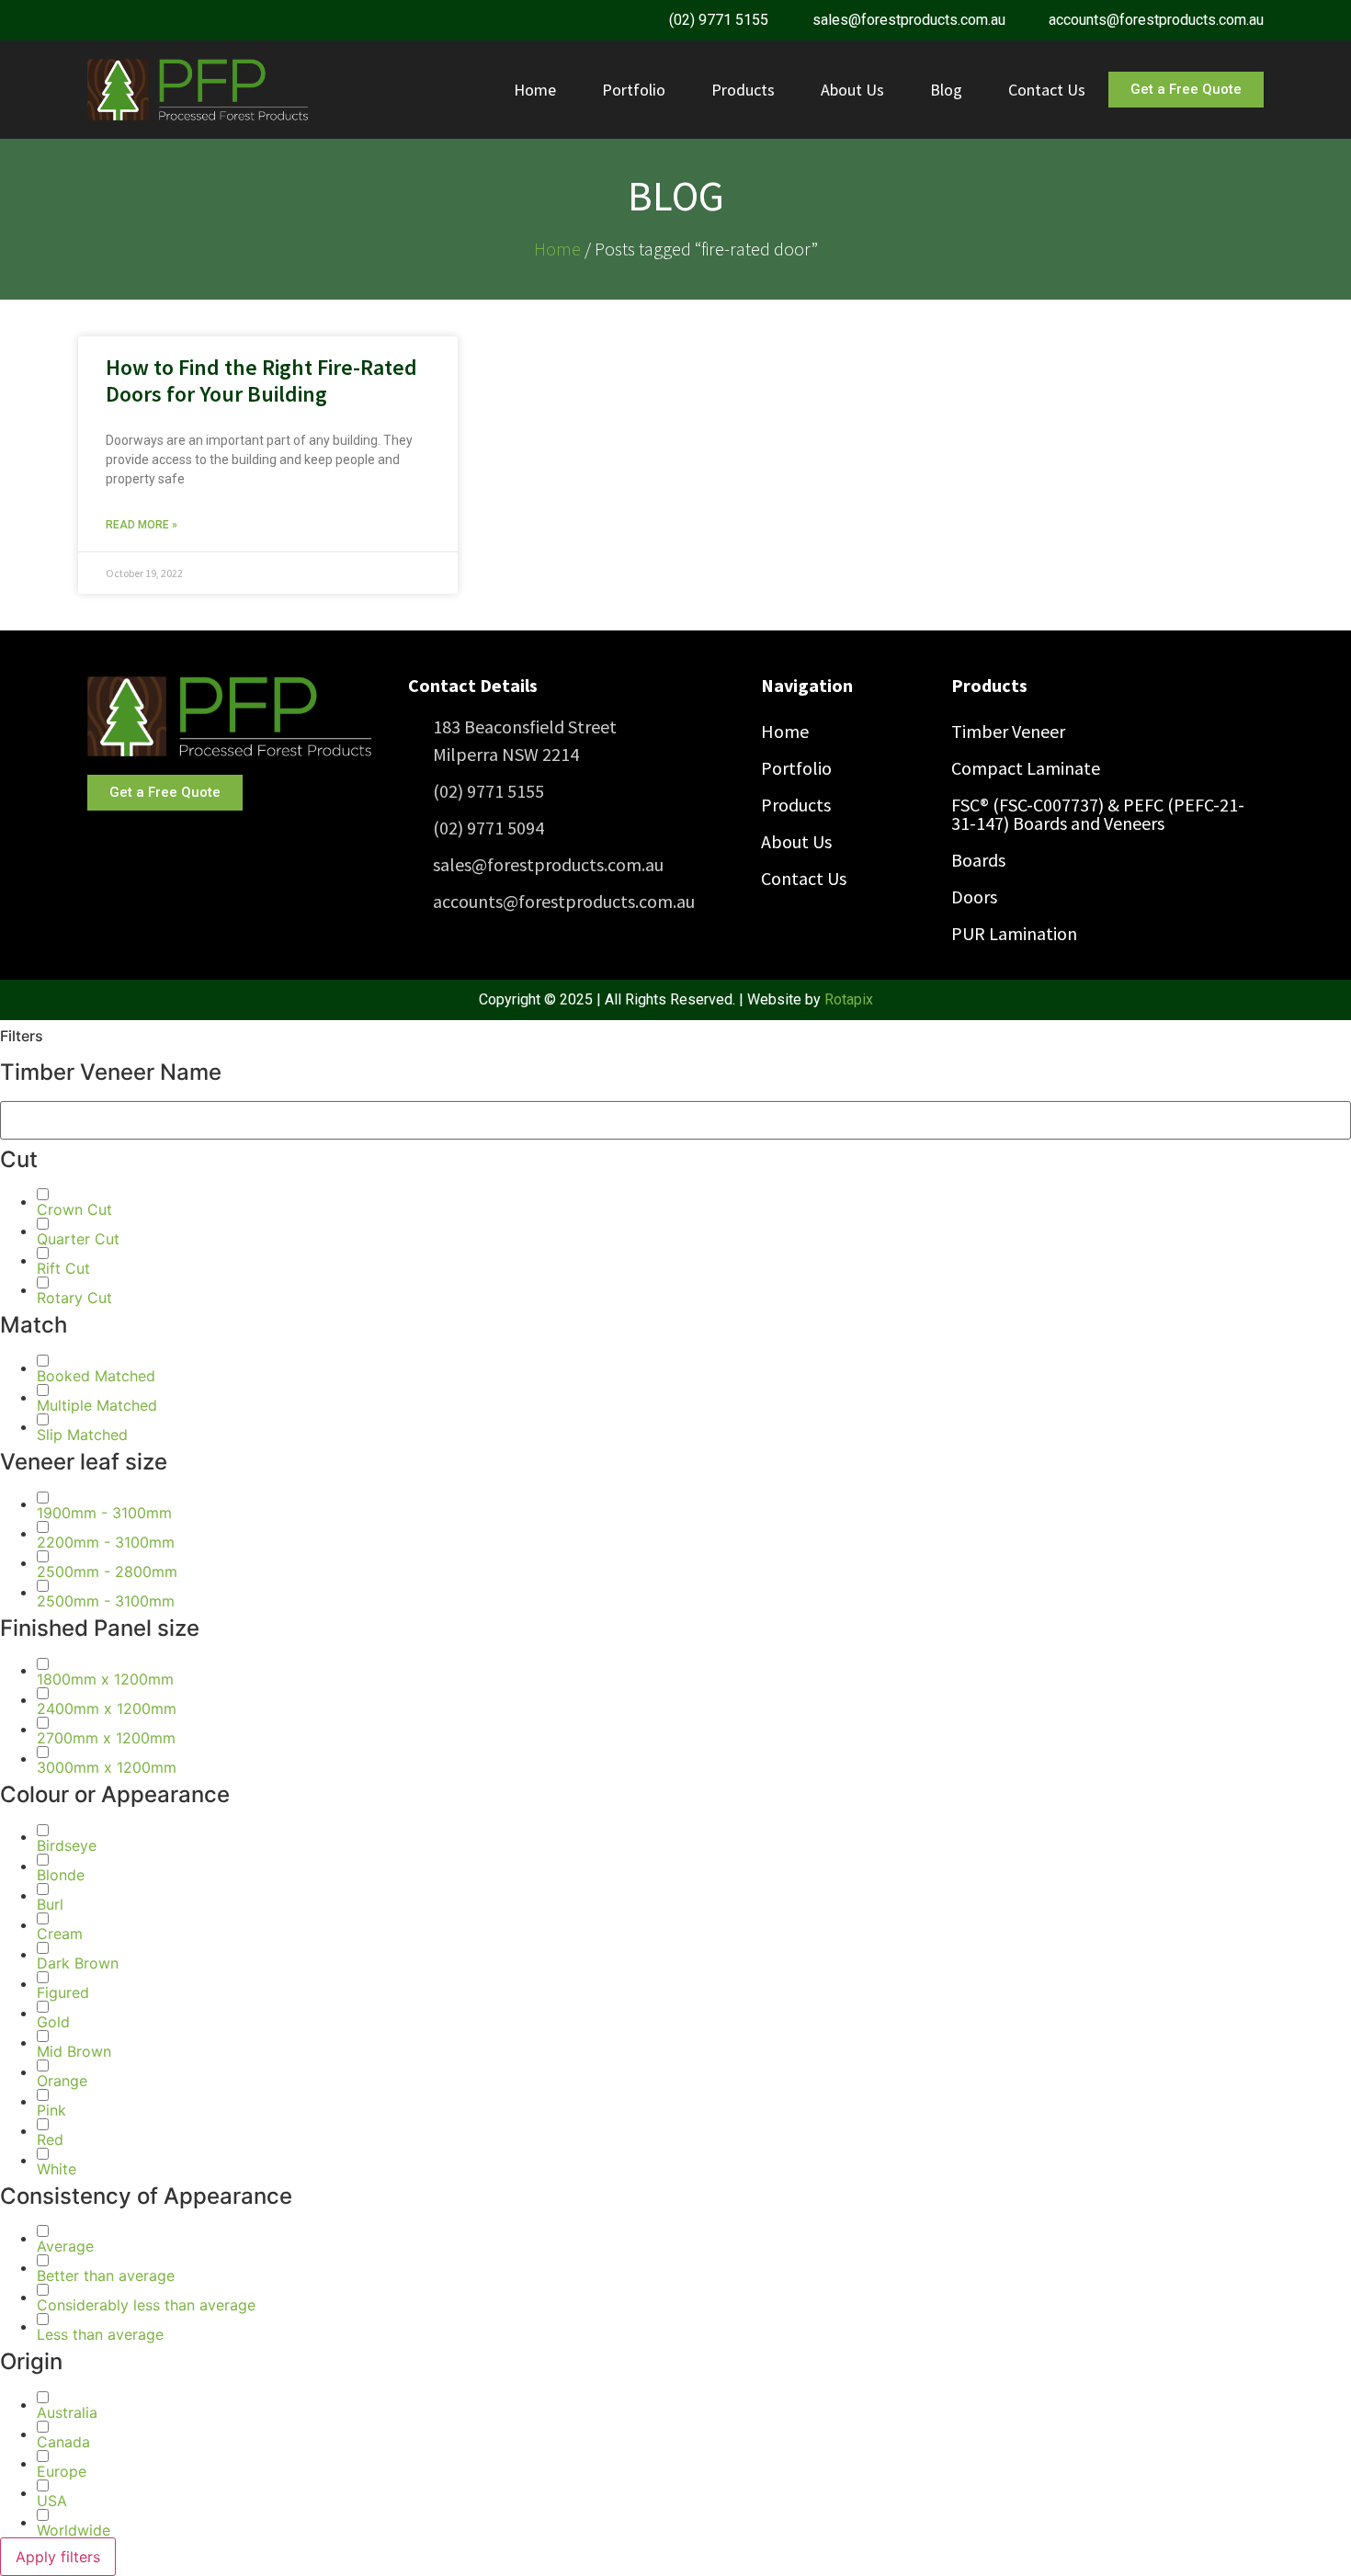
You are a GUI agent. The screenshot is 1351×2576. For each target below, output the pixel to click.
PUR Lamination (1014, 933)
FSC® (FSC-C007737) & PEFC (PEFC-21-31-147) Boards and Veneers (1098, 814)
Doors (974, 896)
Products (743, 90)
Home (535, 90)
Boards (978, 860)
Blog (946, 90)
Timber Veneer (1008, 731)
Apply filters (58, 2557)
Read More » (142, 525)
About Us (852, 90)
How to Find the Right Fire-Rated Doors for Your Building (261, 380)
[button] (74, 1209)
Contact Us (1047, 90)
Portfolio (634, 90)
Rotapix (849, 999)
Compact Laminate (1026, 768)
